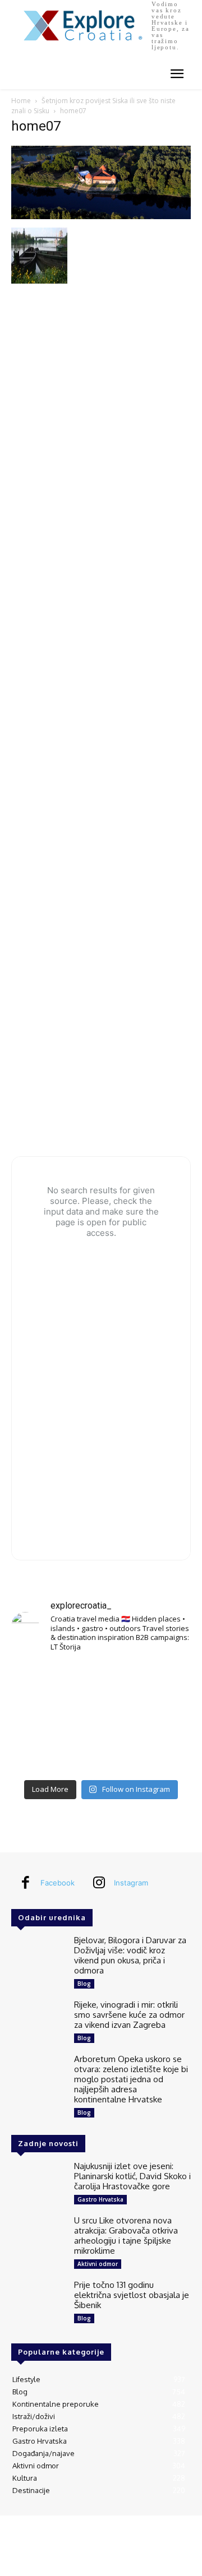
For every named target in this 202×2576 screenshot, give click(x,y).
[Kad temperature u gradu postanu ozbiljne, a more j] (39, 1755)
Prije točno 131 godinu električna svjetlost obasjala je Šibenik (132, 2295)
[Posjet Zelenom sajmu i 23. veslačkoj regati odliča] (101, 1755)
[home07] (101, 216)
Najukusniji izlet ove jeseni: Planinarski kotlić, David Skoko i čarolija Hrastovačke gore (132, 2176)
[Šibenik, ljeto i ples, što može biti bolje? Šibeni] (163, 1681)
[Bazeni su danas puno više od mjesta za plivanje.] (101, 1681)
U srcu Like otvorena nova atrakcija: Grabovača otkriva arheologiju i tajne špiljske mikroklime (126, 2236)
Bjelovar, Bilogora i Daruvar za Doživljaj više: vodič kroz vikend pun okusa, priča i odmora (130, 1955)
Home (21, 101)
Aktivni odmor (98, 2264)
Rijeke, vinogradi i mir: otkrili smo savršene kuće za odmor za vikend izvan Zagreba (129, 2015)
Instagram (131, 1883)
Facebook (58, 1883)
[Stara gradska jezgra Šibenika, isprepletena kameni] (39, 1681)
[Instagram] (99, 1883)
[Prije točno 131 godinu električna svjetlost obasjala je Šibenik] (38, 2302)
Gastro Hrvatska (100, 2199)
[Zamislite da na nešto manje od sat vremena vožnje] (39, 1718)
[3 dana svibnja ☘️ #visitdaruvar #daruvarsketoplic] (163, 1718)
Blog (84, 1984)
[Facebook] (25, 1883)
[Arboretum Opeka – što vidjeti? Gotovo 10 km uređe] (101, 1718)
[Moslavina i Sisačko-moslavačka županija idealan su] (163, 1755)
